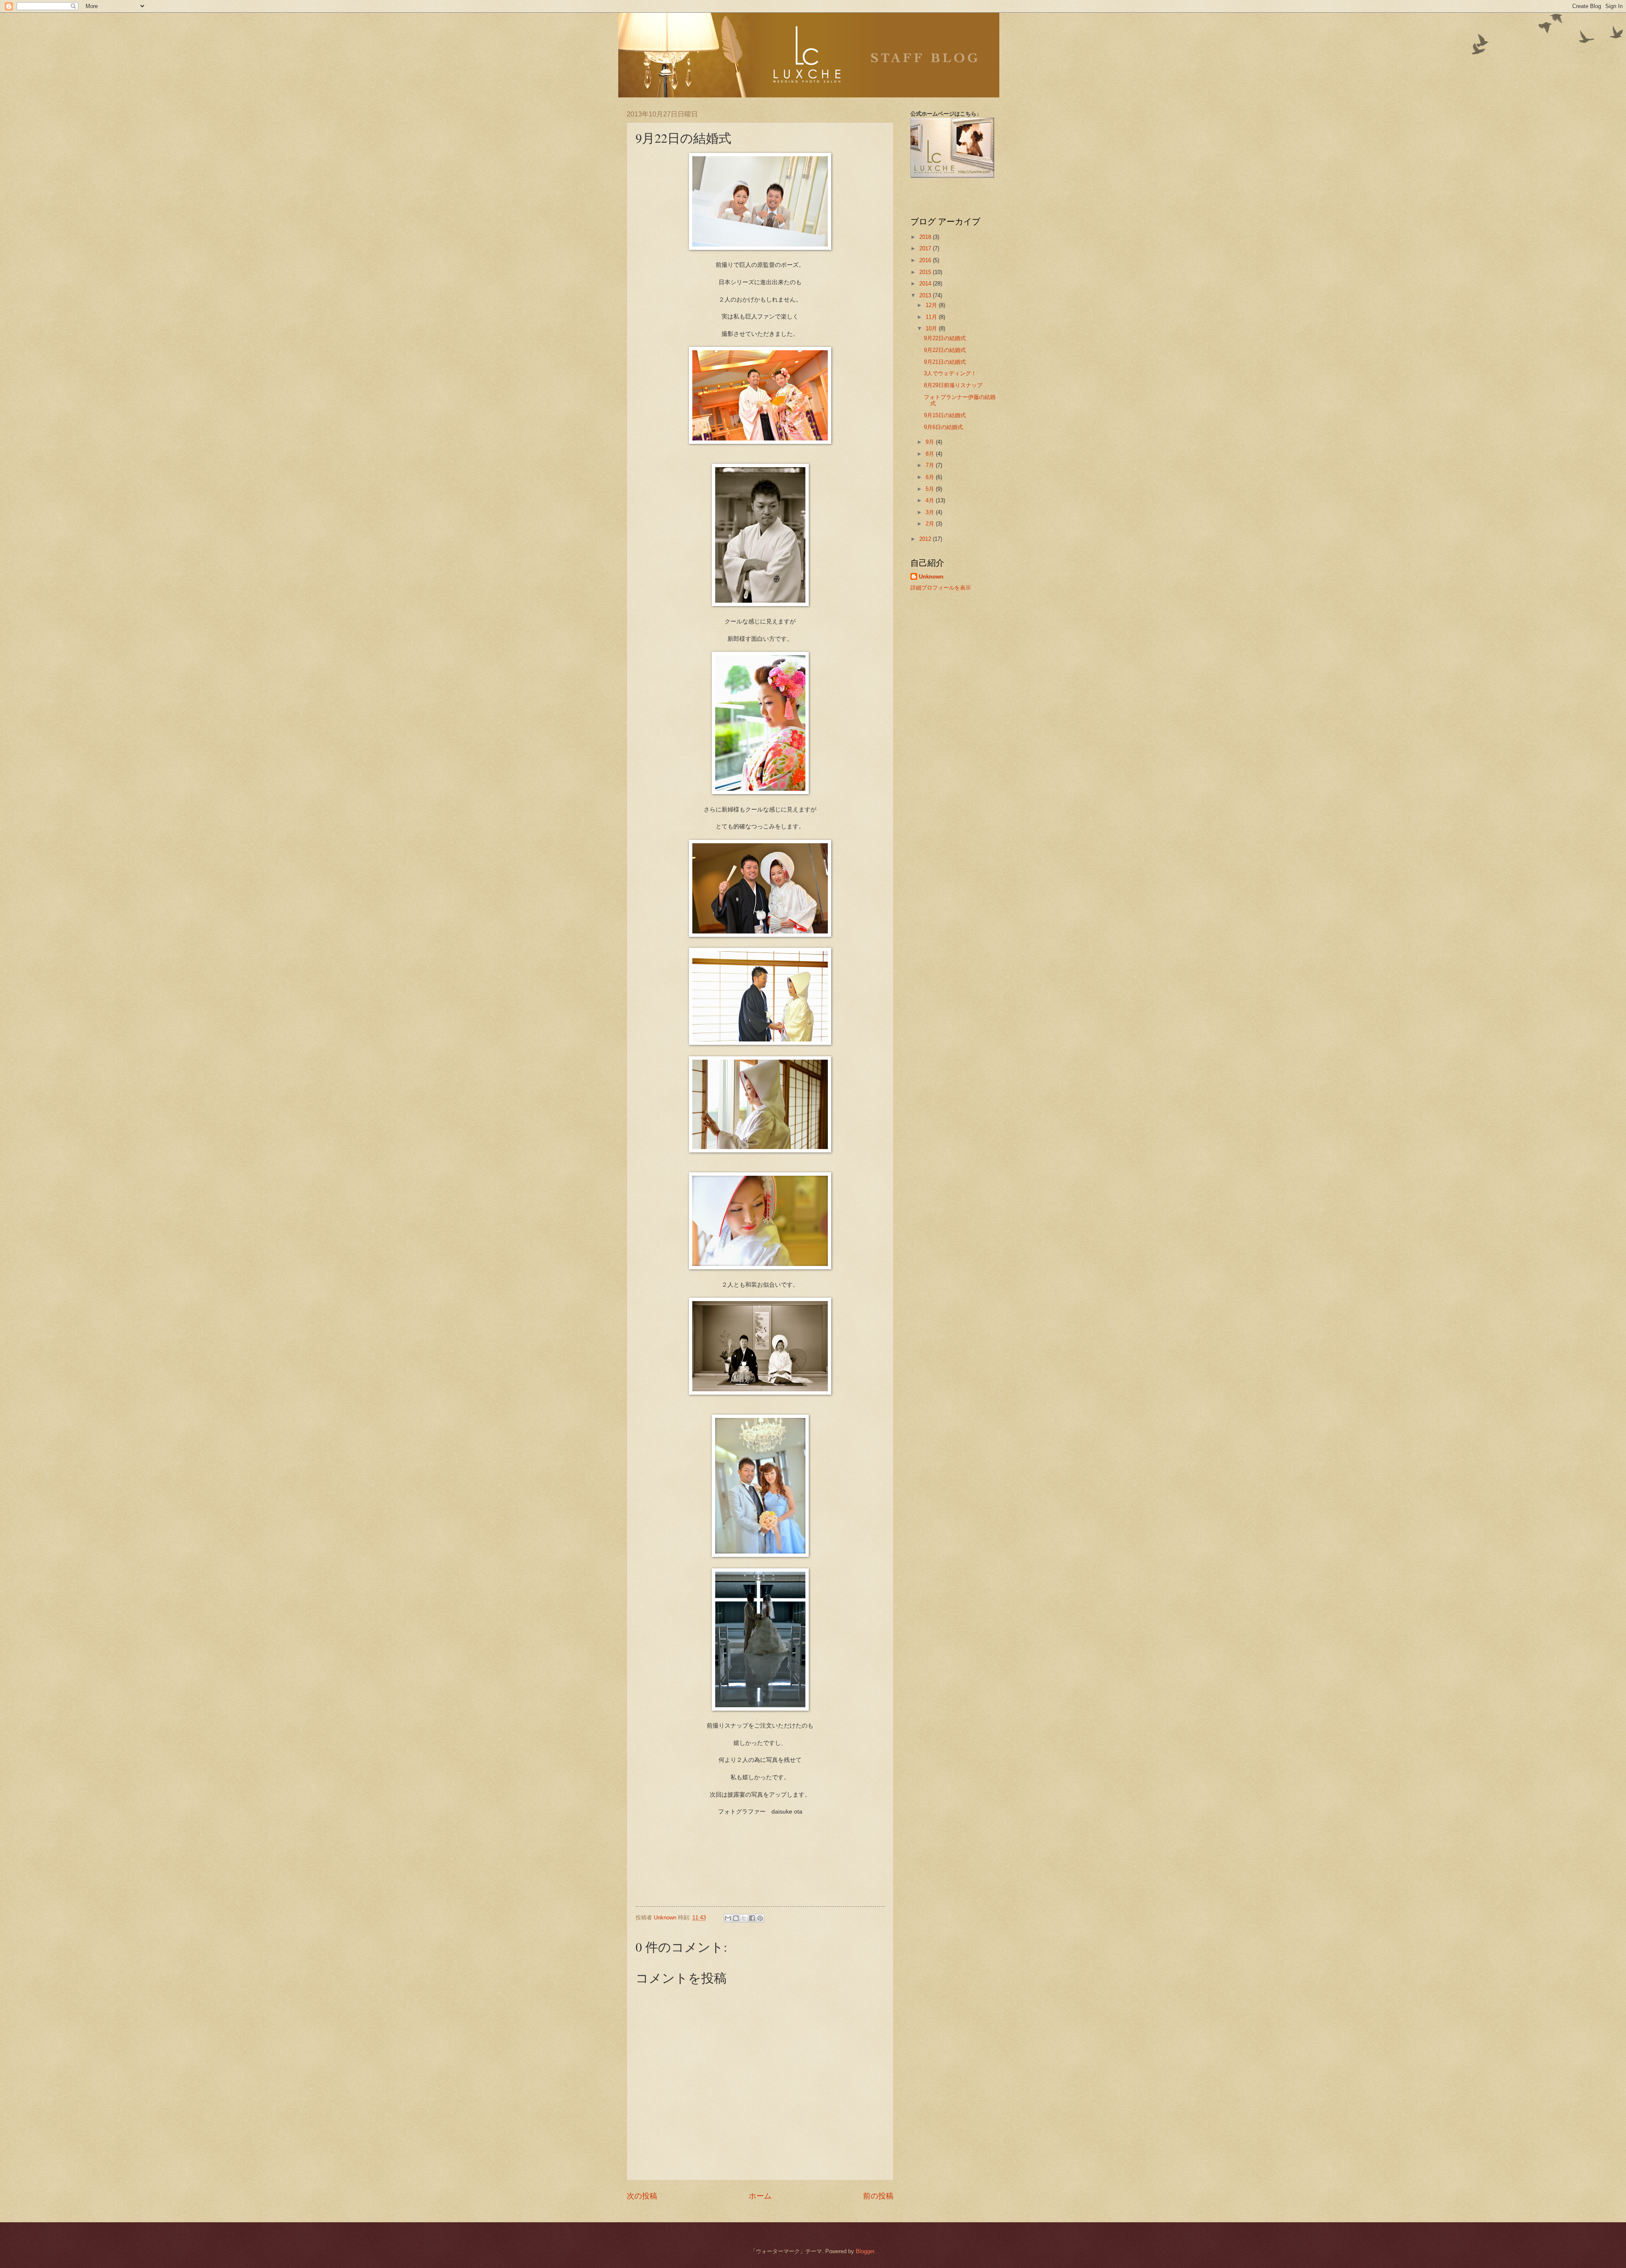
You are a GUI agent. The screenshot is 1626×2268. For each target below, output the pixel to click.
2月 (931, 524)
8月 (931, 454)
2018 (926, 237)
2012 (926, 539)
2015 (926, 272)
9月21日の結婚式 (945, 362)
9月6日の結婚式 (943, 427)
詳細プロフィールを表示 (941, 588)
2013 (926, 295)
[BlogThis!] (736, 1918)
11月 (932, 317)
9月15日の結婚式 (945, 415)
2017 (926, 248)
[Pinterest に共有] (760, 1918)
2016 (926, 260)
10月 (932, 328)
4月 (931, 500)
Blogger (865, 2251)
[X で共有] (744, 1918)
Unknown (931, 577)
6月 (931, 477)
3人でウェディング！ (950, 373)
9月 (931, 442)
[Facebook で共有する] (752, 1918)
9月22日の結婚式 (945, 338)
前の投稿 (878, 2196)
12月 (932, 305)
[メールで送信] (728, 1918)
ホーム (760, 2196)
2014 (926, 284)
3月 (931, 512)
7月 (931, 465)
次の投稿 (642, 2196)
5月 (931, 489)
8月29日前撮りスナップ (953, 385)
